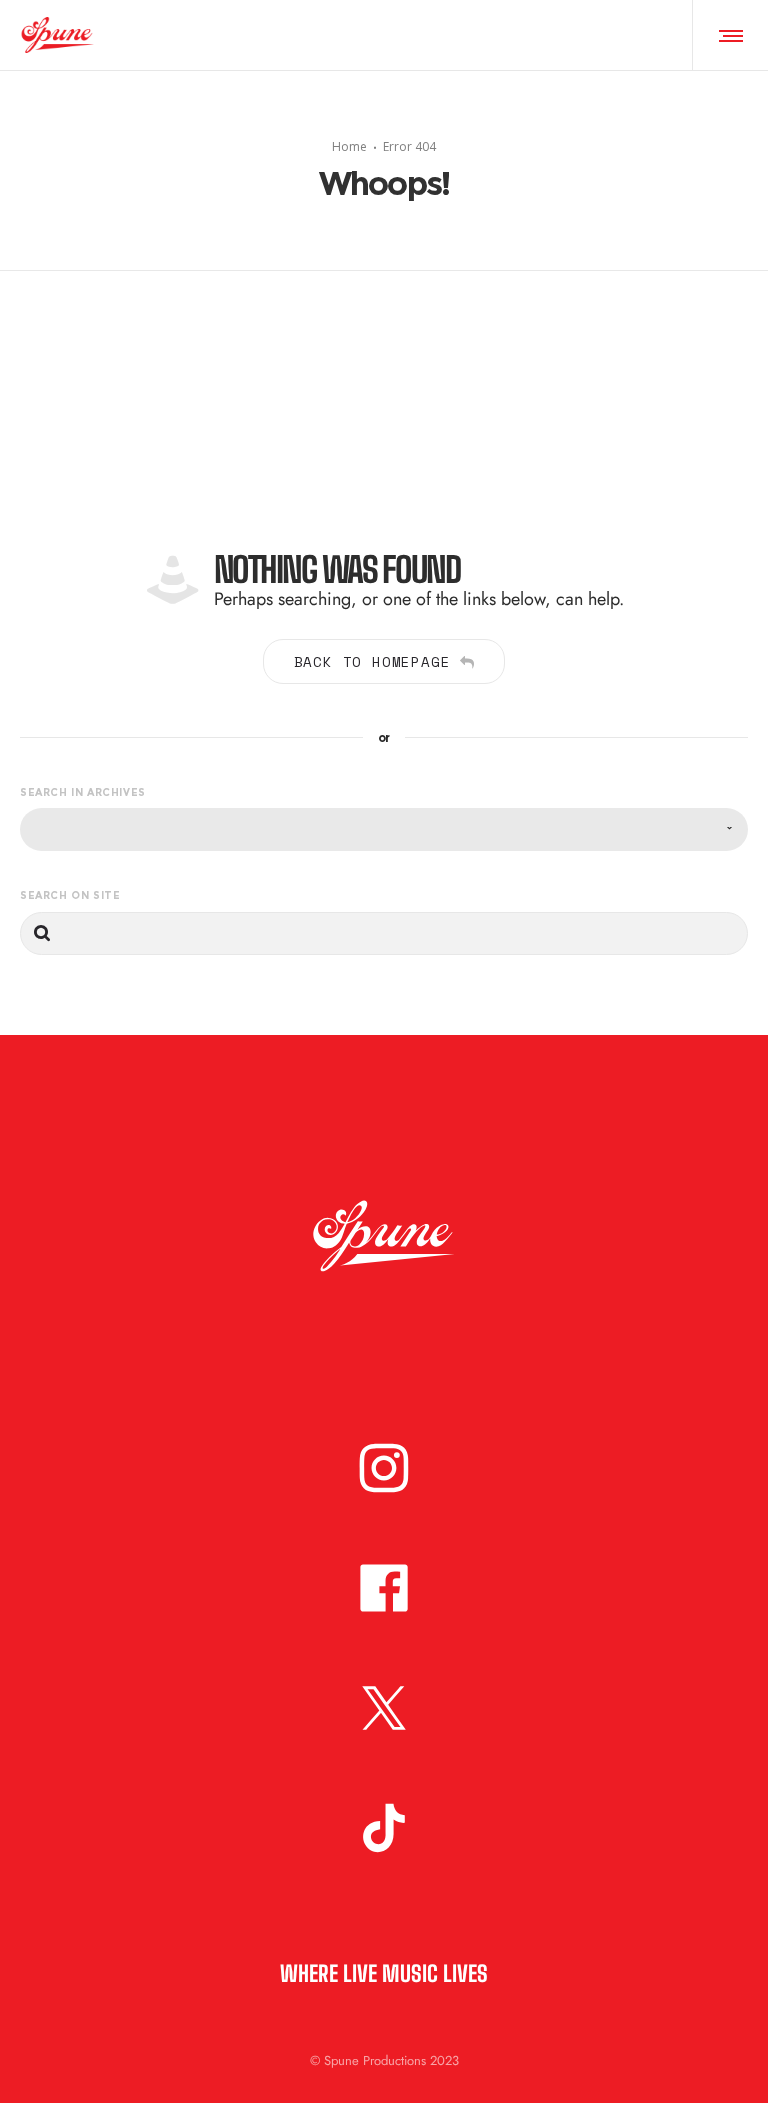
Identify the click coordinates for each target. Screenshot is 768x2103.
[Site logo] (57, 35)
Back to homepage (372, 661)
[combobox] (384, 829)
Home (349, 146)
